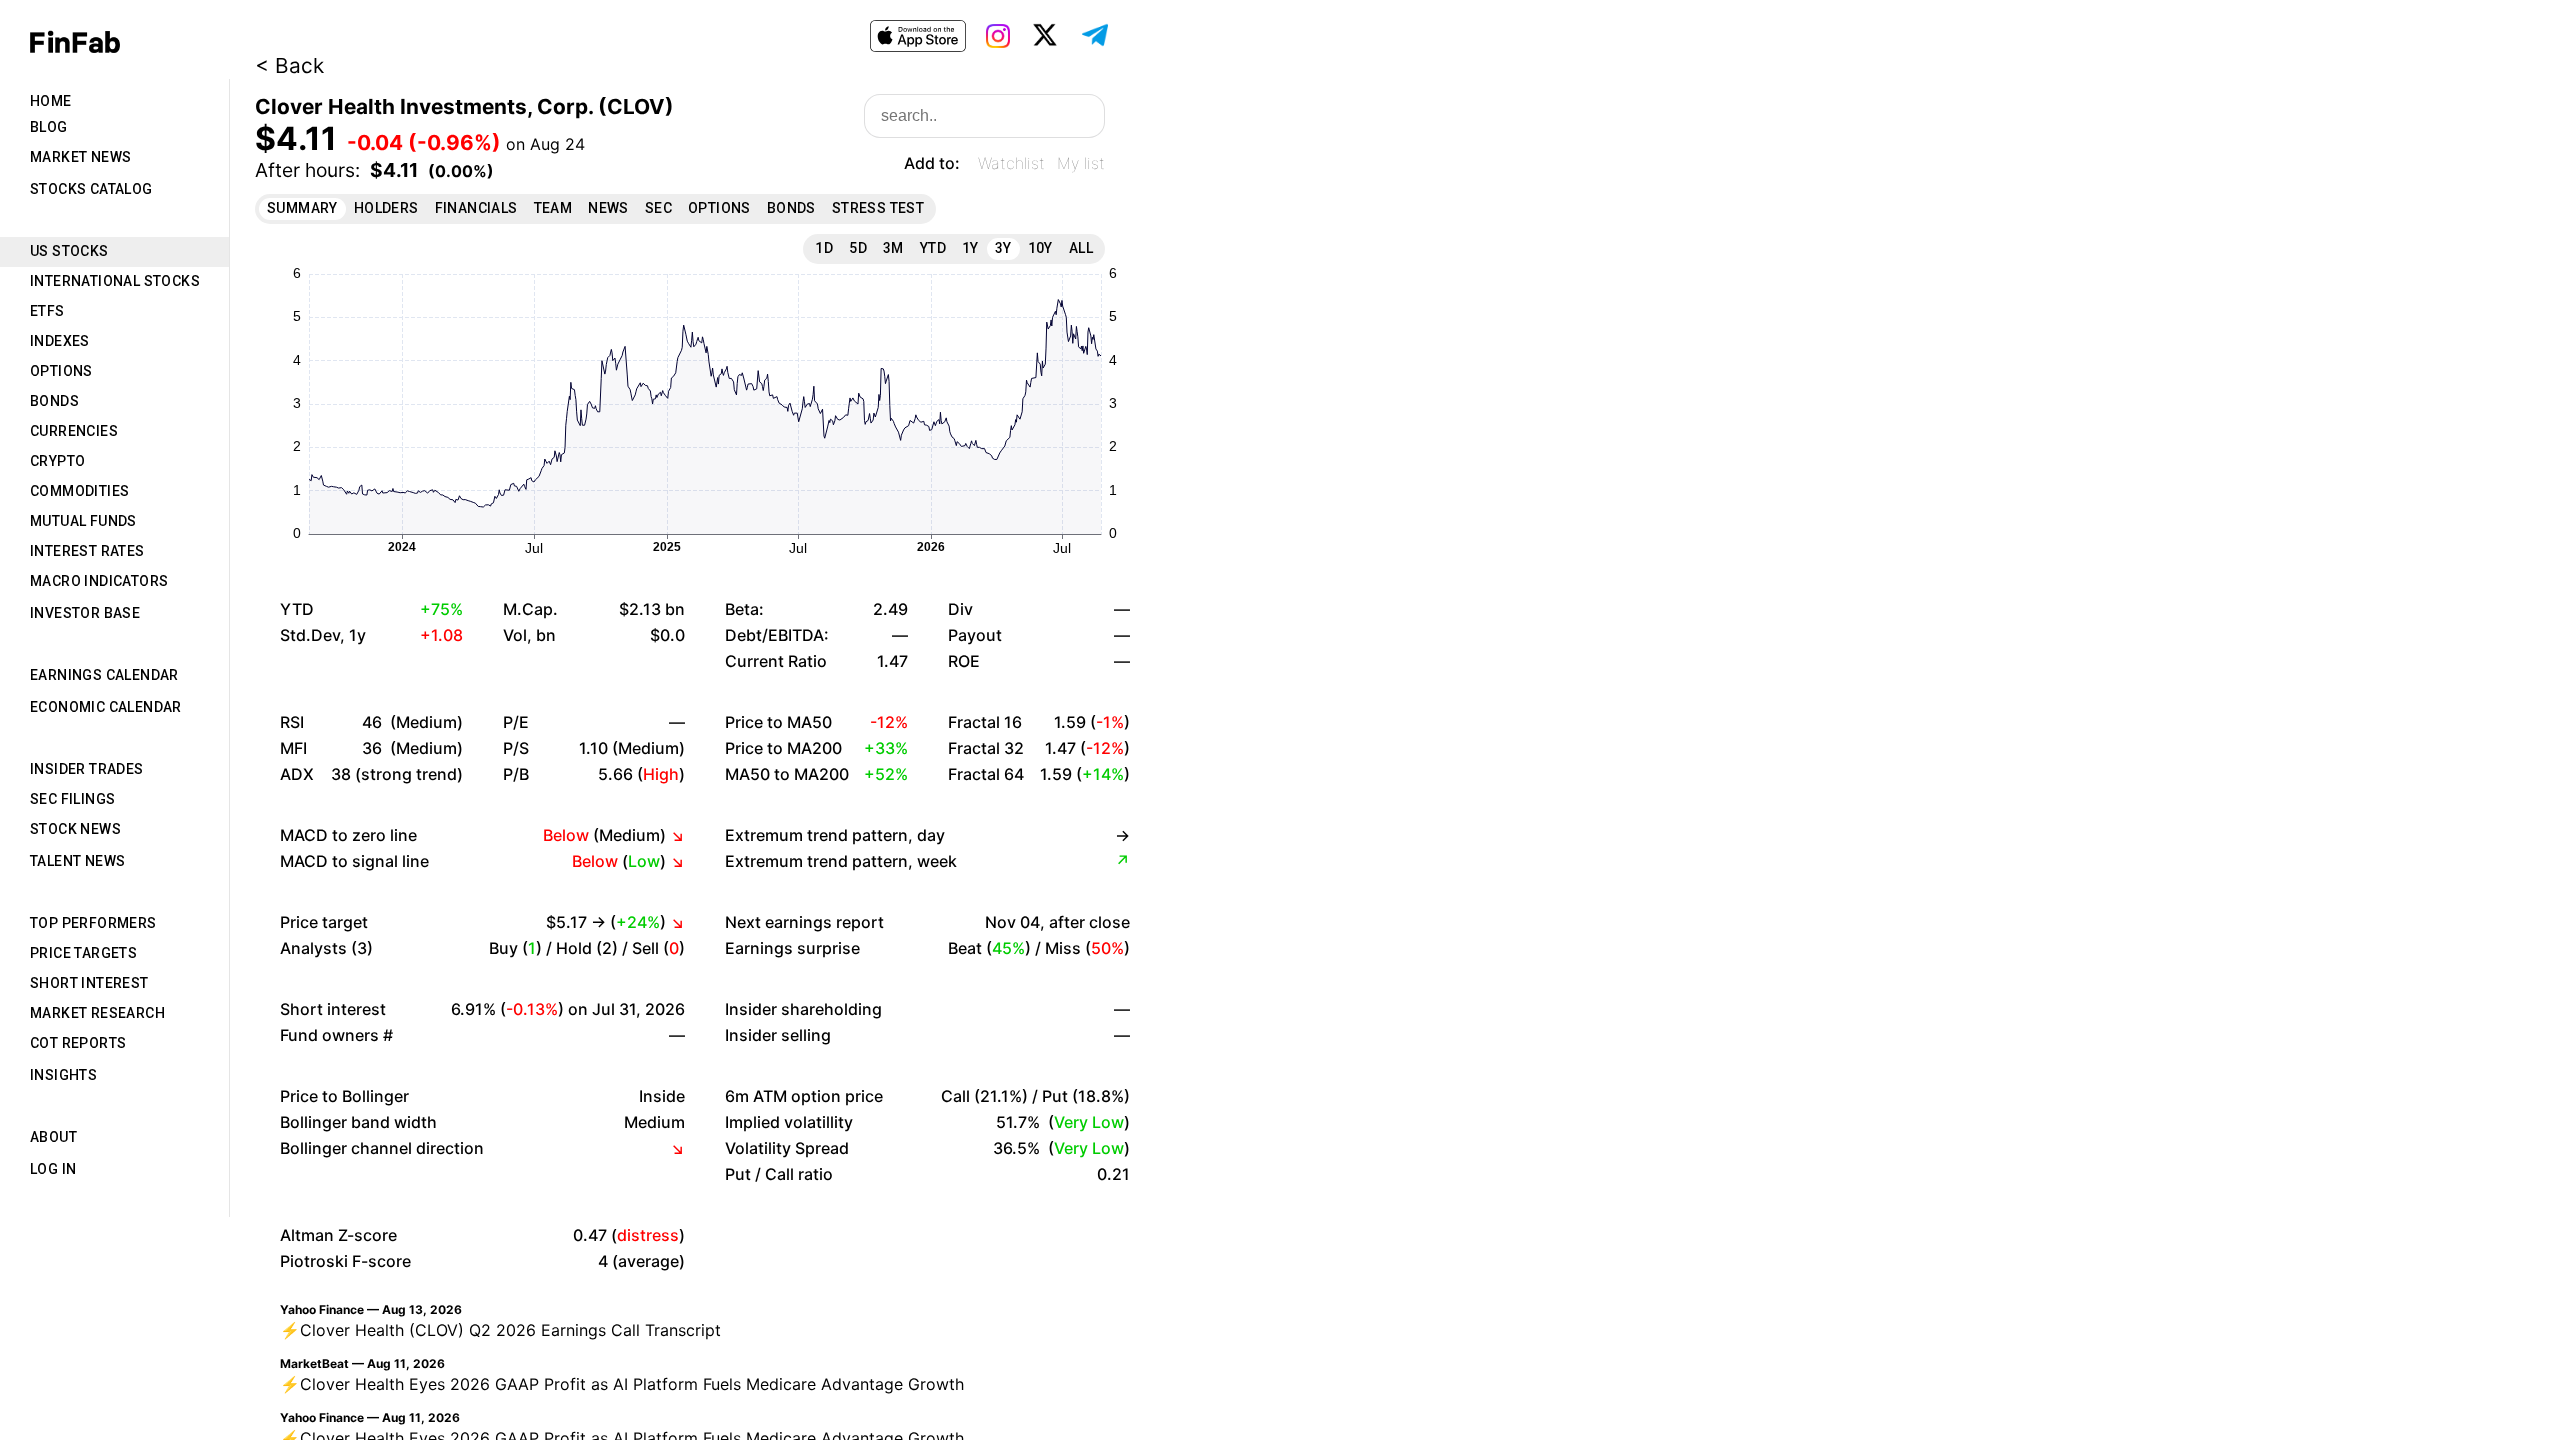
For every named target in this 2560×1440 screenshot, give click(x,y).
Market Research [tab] (97, 1013)
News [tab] (608, 208)
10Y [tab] (1040, 248)
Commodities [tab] (79, 491)
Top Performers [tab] (93, 923)
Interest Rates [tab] (87, 551)
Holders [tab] (386, 208)
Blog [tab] (49, 127)
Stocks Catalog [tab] (91, 189)
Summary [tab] (302, 208)
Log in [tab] (53, 1169)
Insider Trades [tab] (87, 769)
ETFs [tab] (47, 311)
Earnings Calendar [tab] (104, 675)
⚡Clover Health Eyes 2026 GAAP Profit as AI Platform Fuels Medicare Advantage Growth (622, 1384)
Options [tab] (61, 371)
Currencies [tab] (74, 431)
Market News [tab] (80, 157)
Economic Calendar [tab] (106, 707)
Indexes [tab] (60, 341)
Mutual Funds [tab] (83, 521)
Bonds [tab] (54, 401)
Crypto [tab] (57, 461)
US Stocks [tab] (69, 251)
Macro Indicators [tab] (99, 581)
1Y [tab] (970, 248)
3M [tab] (893, 248)
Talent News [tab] (77, 861)
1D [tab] (824, 248)
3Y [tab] (1003, 248)
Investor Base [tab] (85, 613)
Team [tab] (553, 208)
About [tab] (53, 1137)
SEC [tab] (658, 208)
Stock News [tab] (75, 829)
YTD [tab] (933, 248)
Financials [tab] (476, 208)
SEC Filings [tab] (72, 799)
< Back (289, 65)
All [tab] (1081, 248)
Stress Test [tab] (878, 208)
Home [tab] (51, 101)
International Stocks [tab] (115, 281)
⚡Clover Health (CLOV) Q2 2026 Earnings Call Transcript (500, 1330)
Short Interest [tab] (89, 983)
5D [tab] (858, 248)
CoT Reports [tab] (78, 1043)
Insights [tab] (63, 1075)
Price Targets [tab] (83, 953)
